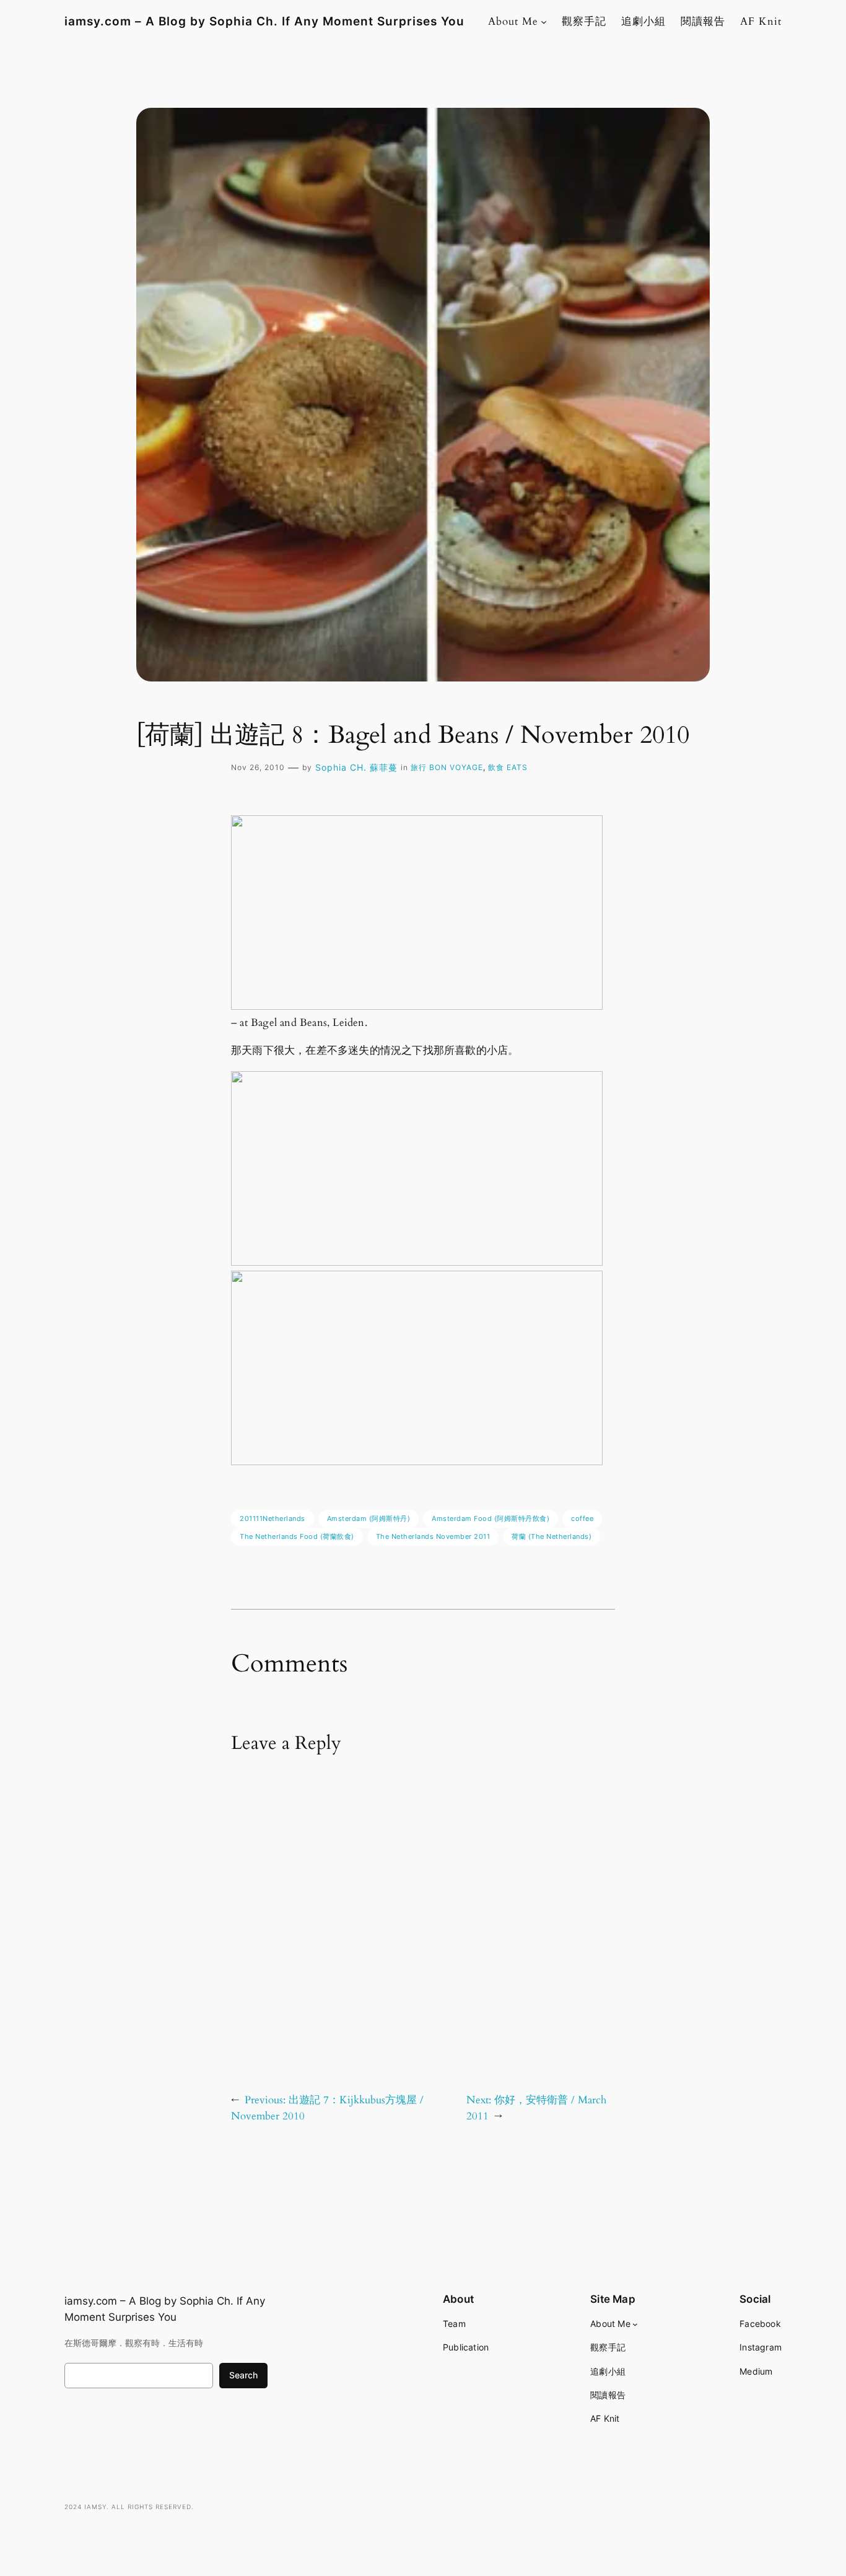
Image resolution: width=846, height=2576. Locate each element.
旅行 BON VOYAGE (447, 767)
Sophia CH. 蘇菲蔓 (356, 767)
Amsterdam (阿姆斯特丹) (369, 1518)
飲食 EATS (508, 767)
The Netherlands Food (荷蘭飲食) (297, 1536)
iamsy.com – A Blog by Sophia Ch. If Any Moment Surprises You (264, 21)
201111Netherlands (273, 1518)
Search (243, 2375)
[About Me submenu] (544, 22)
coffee (582, 1518)
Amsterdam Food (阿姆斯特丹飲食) (491, 1518)
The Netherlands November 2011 (433, 1536)
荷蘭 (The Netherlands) (552, 1536)
